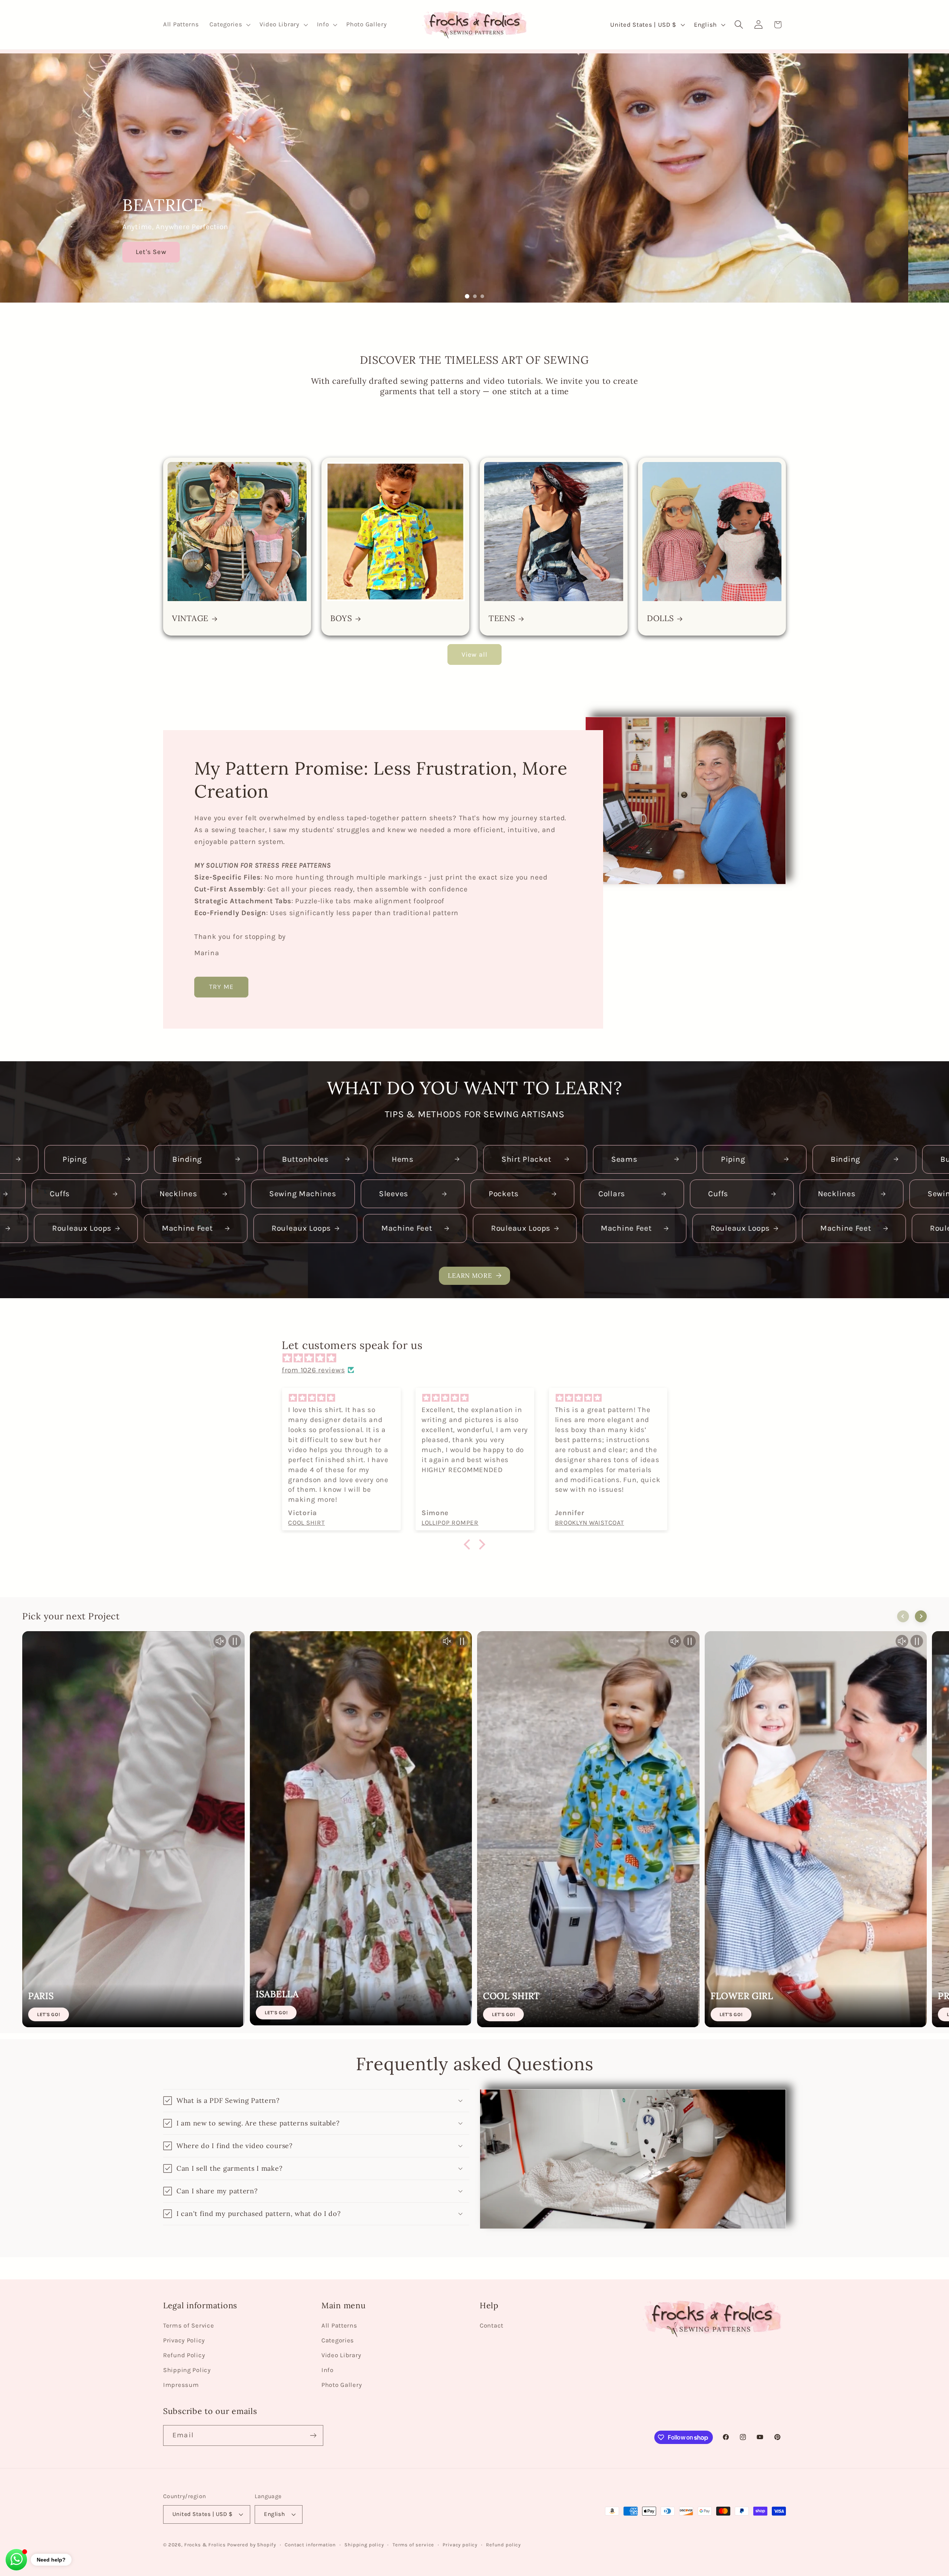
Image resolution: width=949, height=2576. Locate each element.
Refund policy (503, 2545)
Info (328, 2370)
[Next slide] (921, 1616)
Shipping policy (364, 2545)
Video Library (341, 2355)
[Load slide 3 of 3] (482, 296)
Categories (338, 2340)
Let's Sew (192, 252)
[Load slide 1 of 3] (467, 296)
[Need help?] (16, 2560)
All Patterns (339, 2326)
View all (475, 654)
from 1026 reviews (313, 1370)
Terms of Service (189, 2326)
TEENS (502, 618)
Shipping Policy (187, 2370)
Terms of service (413, 2545)
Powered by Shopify (252, 2545)
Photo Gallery (342, 2385)
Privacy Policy (184, 2340)
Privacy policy (460, 2545)
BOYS (341, 618)
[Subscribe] (313, 2435)
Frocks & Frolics (205, 2545)
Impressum (181, 2385)
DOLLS (660, 618)
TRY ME (221, 987)
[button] (229, 25)
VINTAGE (190, 618)
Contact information (310, 2545)
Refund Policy (184, 2355)
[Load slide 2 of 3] (474, 296)
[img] (478, 1358)
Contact (492, 2326)
